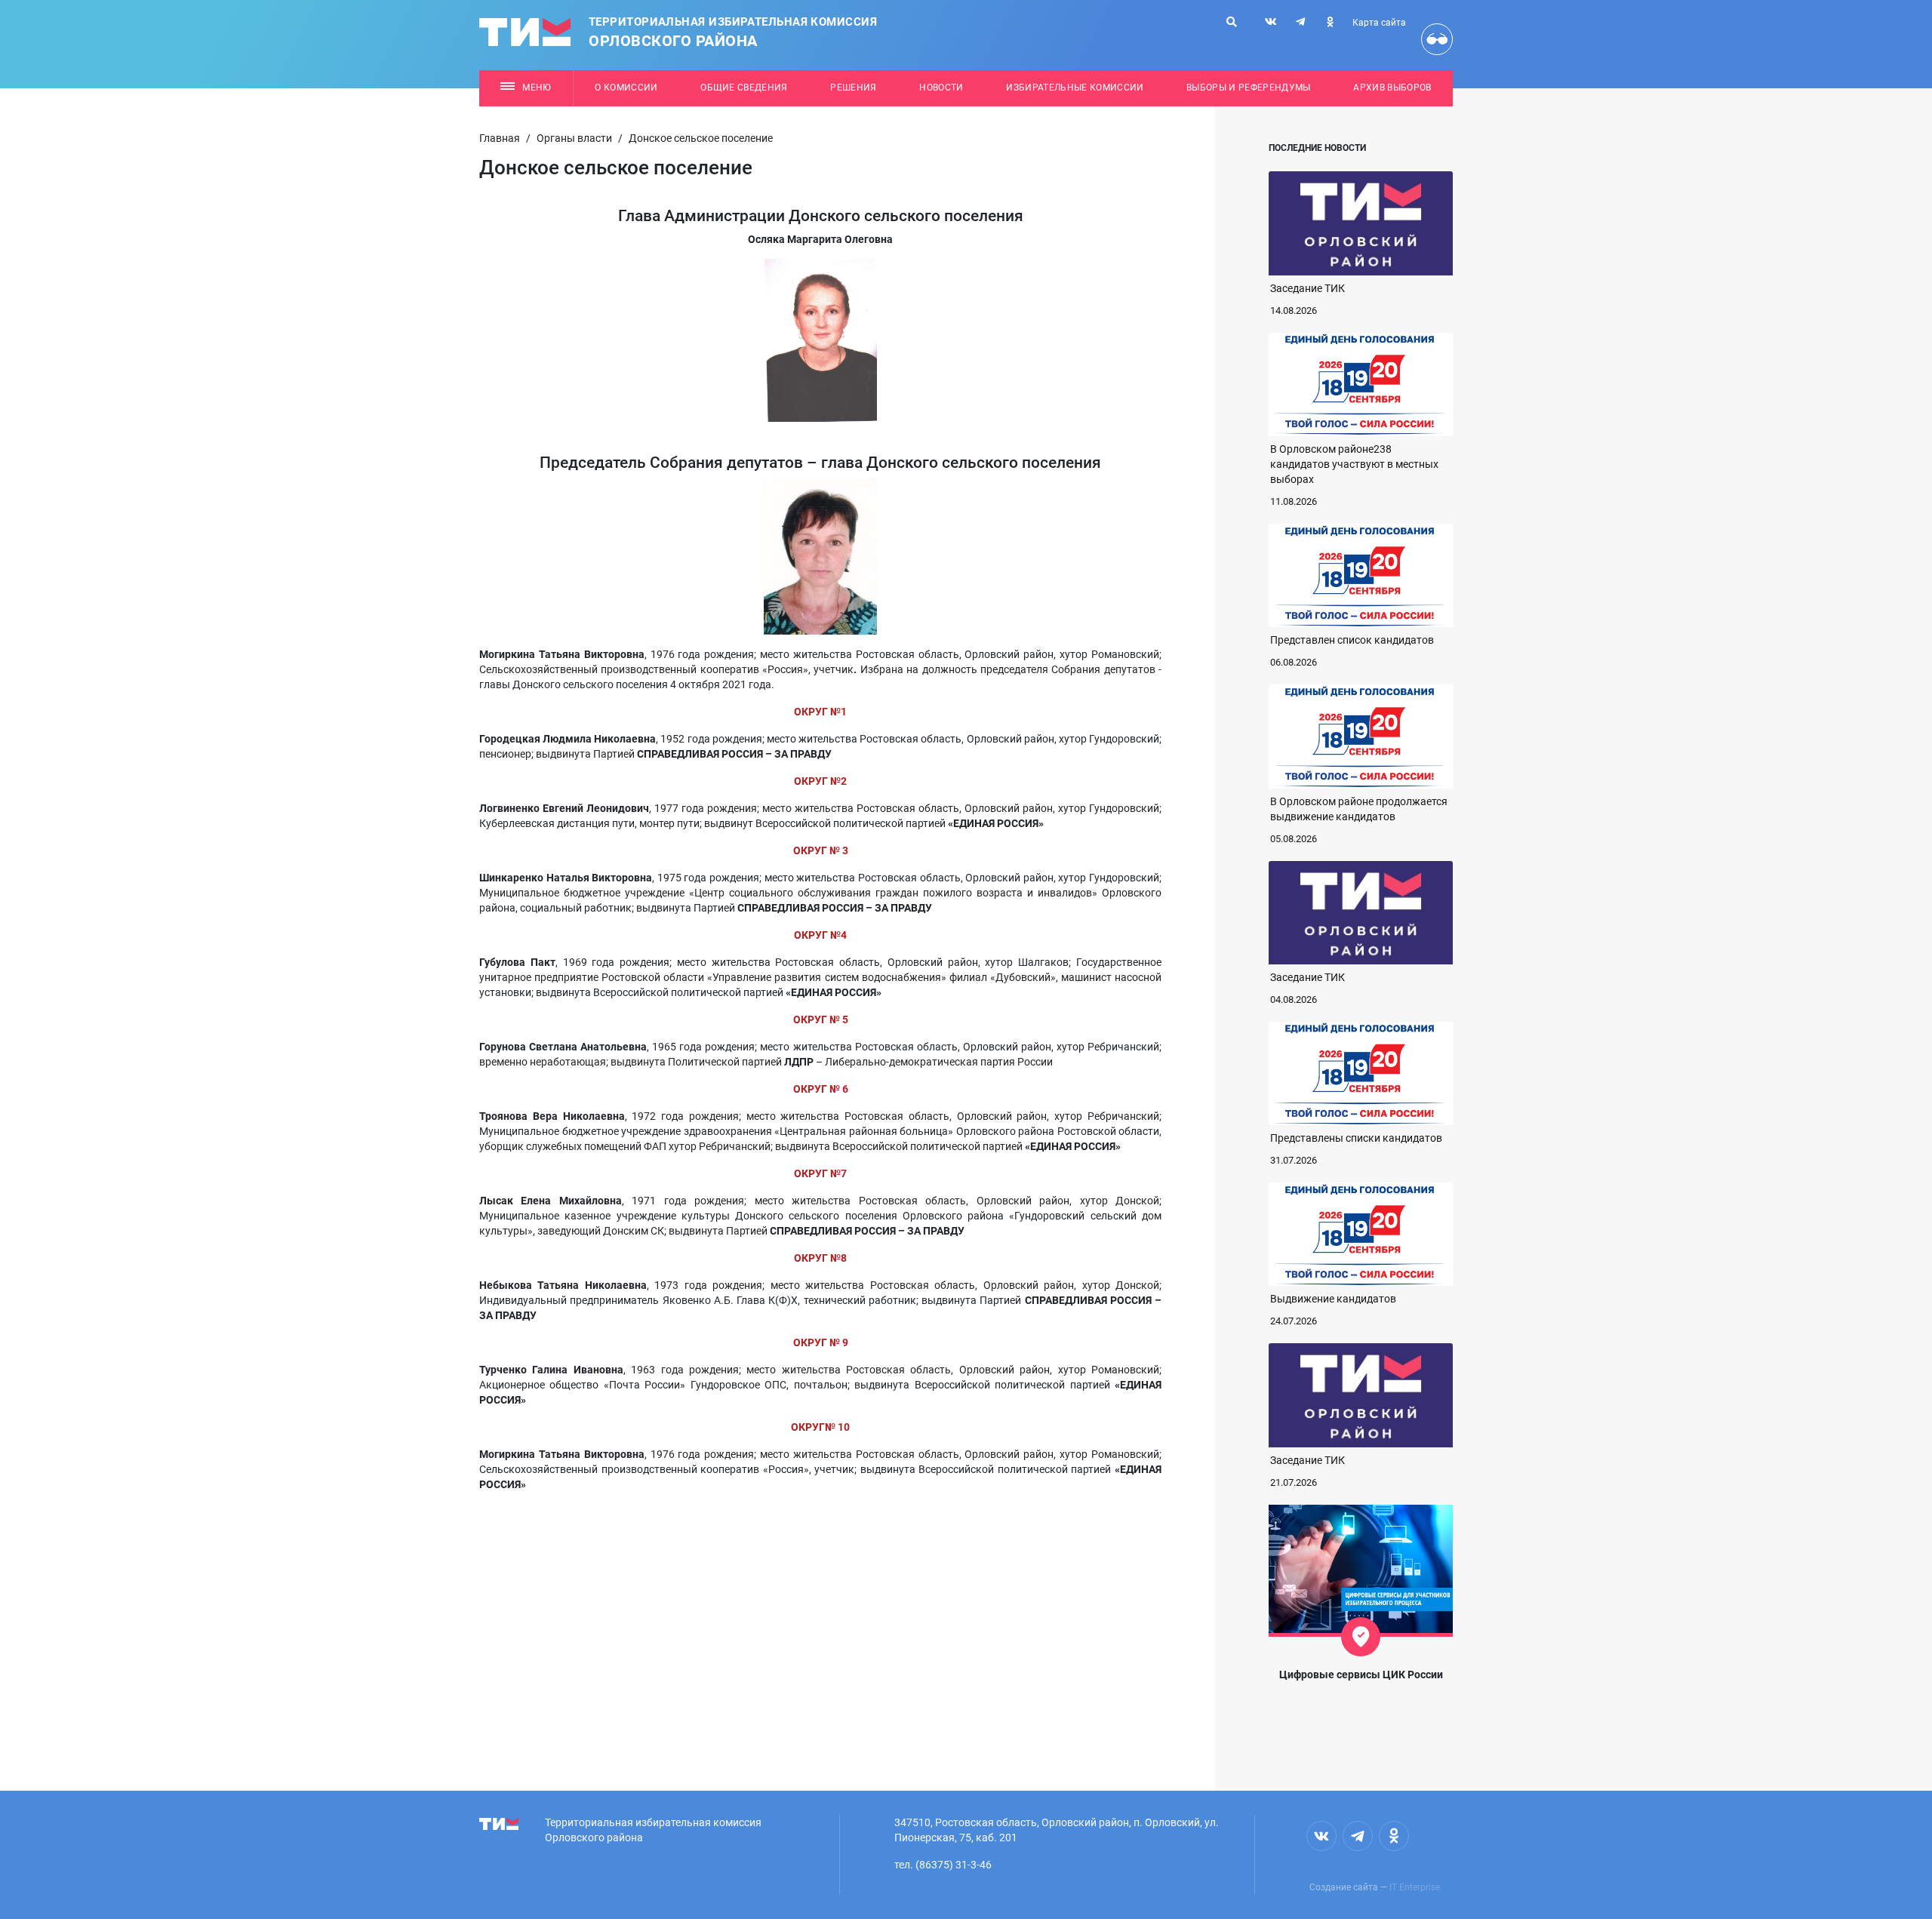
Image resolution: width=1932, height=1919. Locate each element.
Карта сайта (1379, 23)
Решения (853, 88)
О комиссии (626, 88)
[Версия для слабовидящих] (1437, 39)
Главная (500, 138)
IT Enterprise (1415, 1887)
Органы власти (574, 138)
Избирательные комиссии (1075, 88)
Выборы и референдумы (1249, 88)
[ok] (1330, 22)
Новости (941, 88)
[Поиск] (1232, 22)
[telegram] (1300, 22)
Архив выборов (1392, 88)
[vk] (1271, 22)
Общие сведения (744, 88)
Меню (537, 88)
